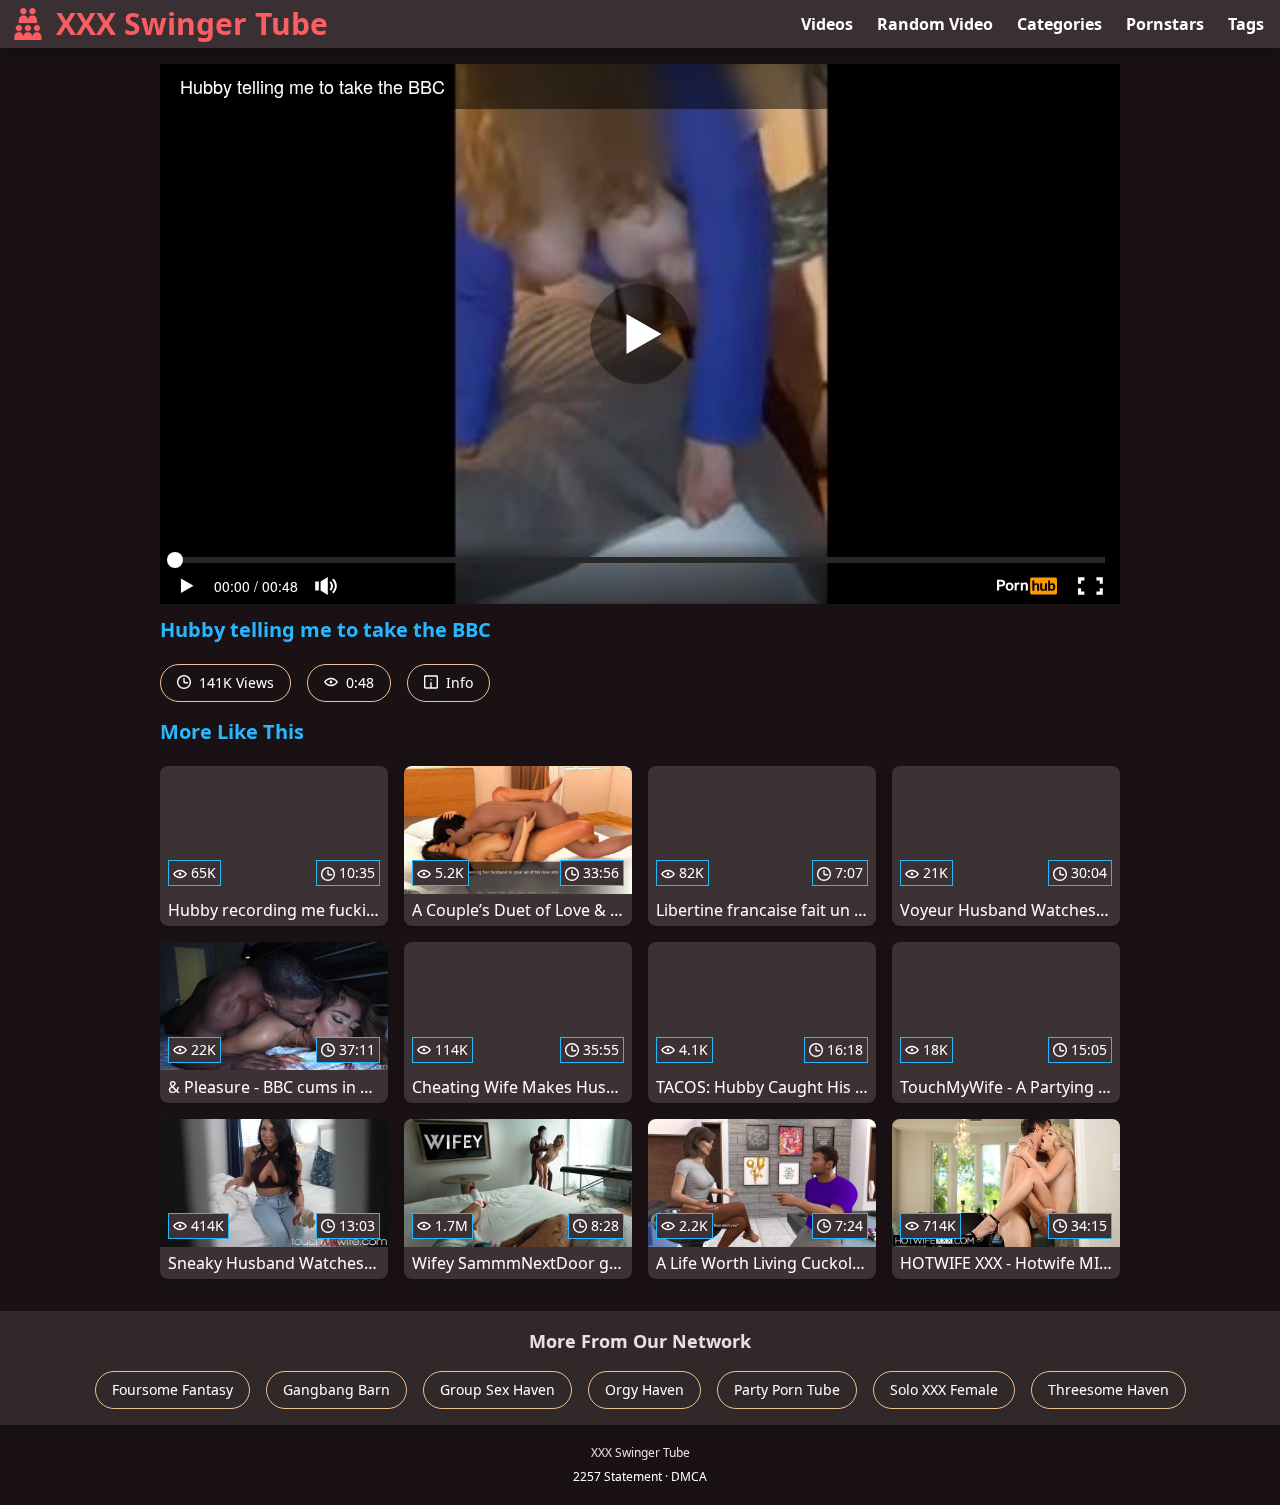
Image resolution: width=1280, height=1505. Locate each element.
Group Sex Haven (497, 1389)
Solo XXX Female (944, 1389)
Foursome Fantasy (172, 1389)
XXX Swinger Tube (192, 23)
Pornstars (1165, 24)
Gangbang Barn (336, 1389)
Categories (1059, 24)
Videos (827, 24)
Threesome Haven (1108, 1389)
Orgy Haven (644, 1389)
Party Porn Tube (787, 1389)
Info (457, 682)
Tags (1246, 24)
